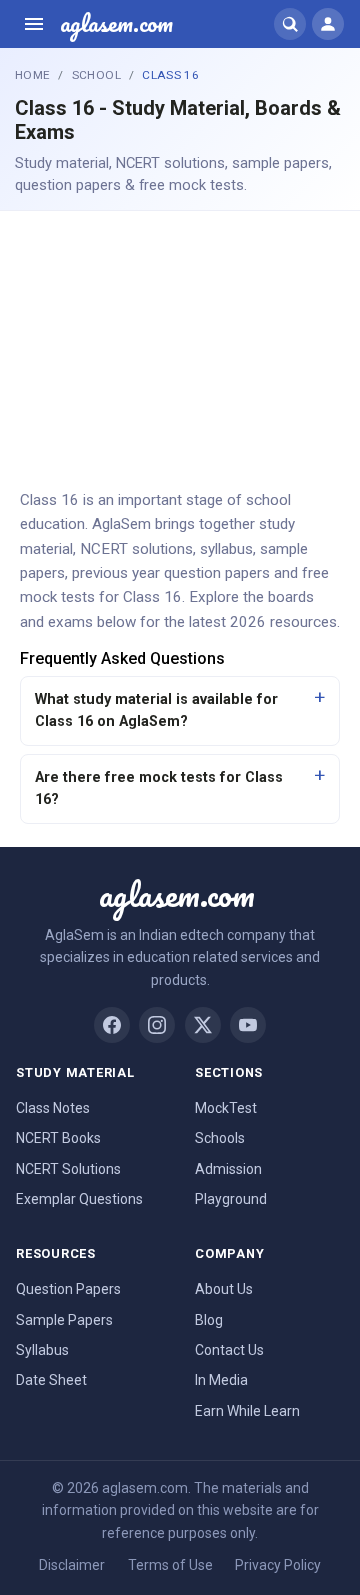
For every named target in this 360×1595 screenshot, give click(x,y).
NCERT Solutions (68, 1169)
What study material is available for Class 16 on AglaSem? (156, 710)
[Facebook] (112, 1025)
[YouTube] (248, 1025)
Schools (220, 1138)
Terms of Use (170, 1565)
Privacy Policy (278, 1565)
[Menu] (34, 24)
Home (32, 75)
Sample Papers (64, 1320)
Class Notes (53, 1108)
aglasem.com (116, 24)
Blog (209, 1320)
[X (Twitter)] (203, 1025)
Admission (228, 1169)
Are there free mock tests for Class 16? (159, 788)
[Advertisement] (180, 348)
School (96, 75)
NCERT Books (58, 1138)
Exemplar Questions (79, 1199)
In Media (221, 1380)
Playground (231, 1199)
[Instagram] (157, 1025)
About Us (224, 1289)
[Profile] (328, 24)
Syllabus (42, 1350)
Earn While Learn (247, 1411)
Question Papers (68, 1289)
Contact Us (229, 1350)
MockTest (226, 1108)
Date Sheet (51, 1380)
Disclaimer (72, 1565)
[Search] (290, 24)
